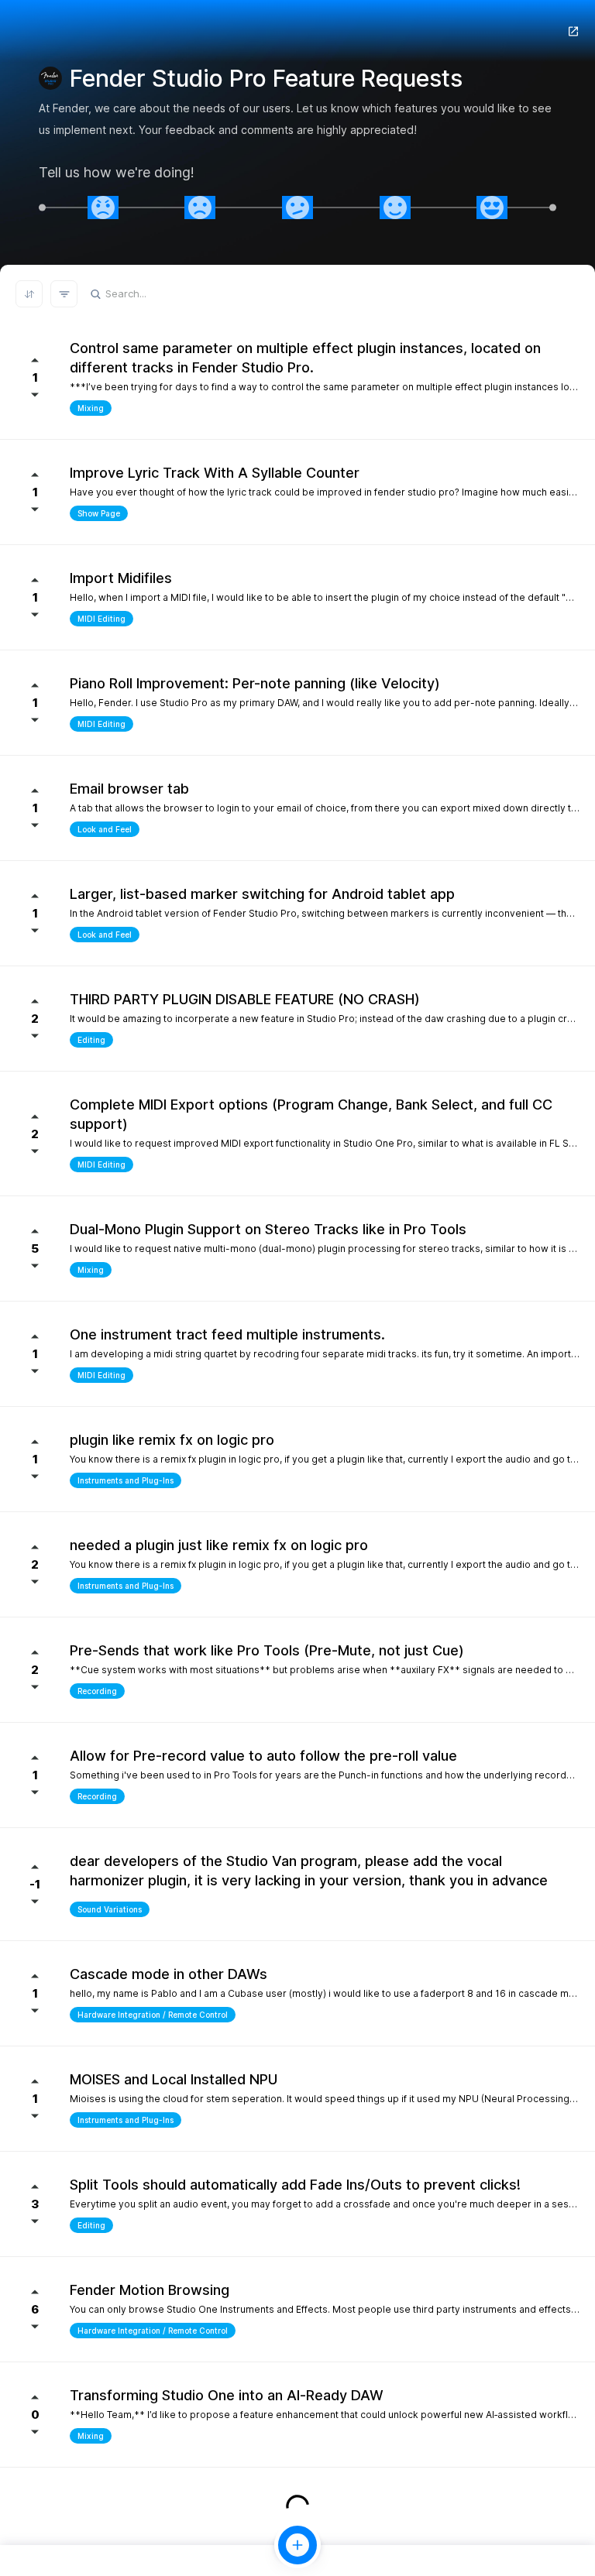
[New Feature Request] (297, 2545)
